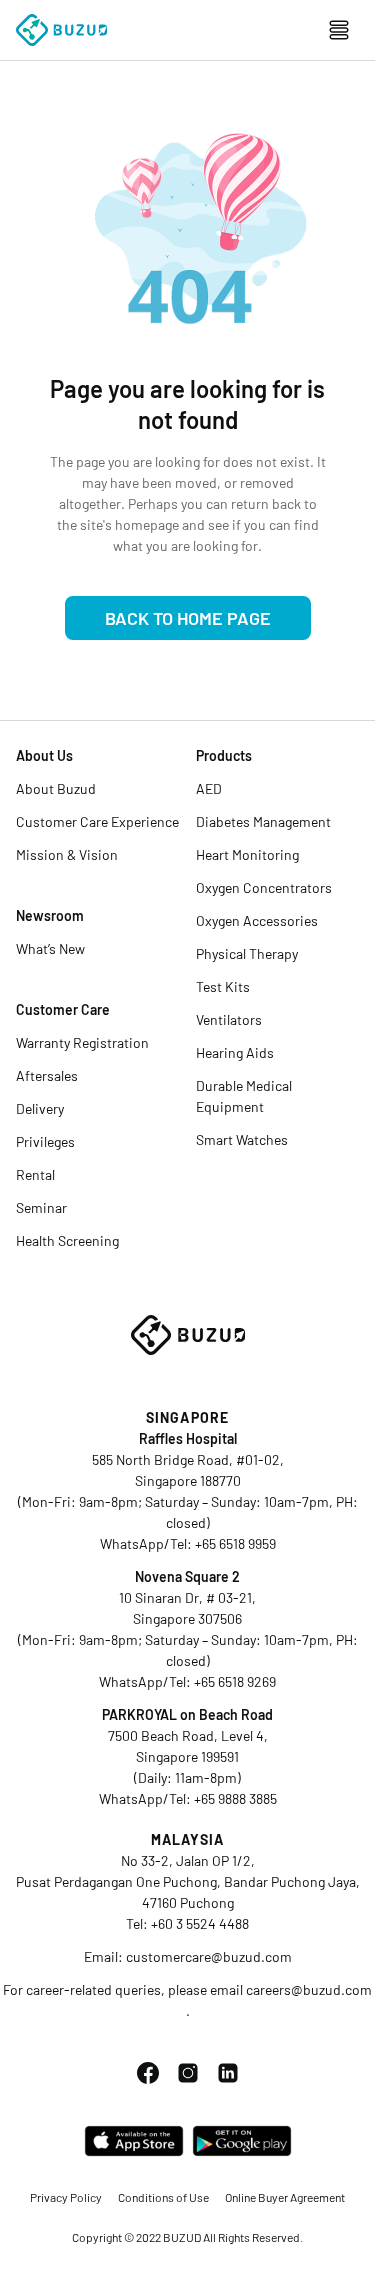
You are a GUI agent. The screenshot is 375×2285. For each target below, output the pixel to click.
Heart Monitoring (247, 854)
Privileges (45, 1141)
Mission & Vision (67, 854)
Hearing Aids (235, 1052)
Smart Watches (242, 1139)
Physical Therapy (247, 953)
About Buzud (56, 788)
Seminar (41, 1207)
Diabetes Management (263, 821)
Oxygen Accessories (257, 920)
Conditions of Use (163, 2197)
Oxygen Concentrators (264, 887)
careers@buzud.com (309, 1989)
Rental (35, 1174)
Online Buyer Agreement (285, 2197)
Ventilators (229, 1019)
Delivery (40, 1108)
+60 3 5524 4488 (200, 1923)
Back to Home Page (188, 618)
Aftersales (47, 1075)
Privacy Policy (66, 2197)
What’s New (50, 948)
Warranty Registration (82, 1042)
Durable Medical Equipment (244, 1096)
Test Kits (223, 986)
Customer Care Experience (97, 821)
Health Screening (67, 1240)
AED (209, 788)
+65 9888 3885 (235, 1798)
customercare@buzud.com (209, 1956)
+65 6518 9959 (235, 1543)
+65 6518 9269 (235, 1681)
